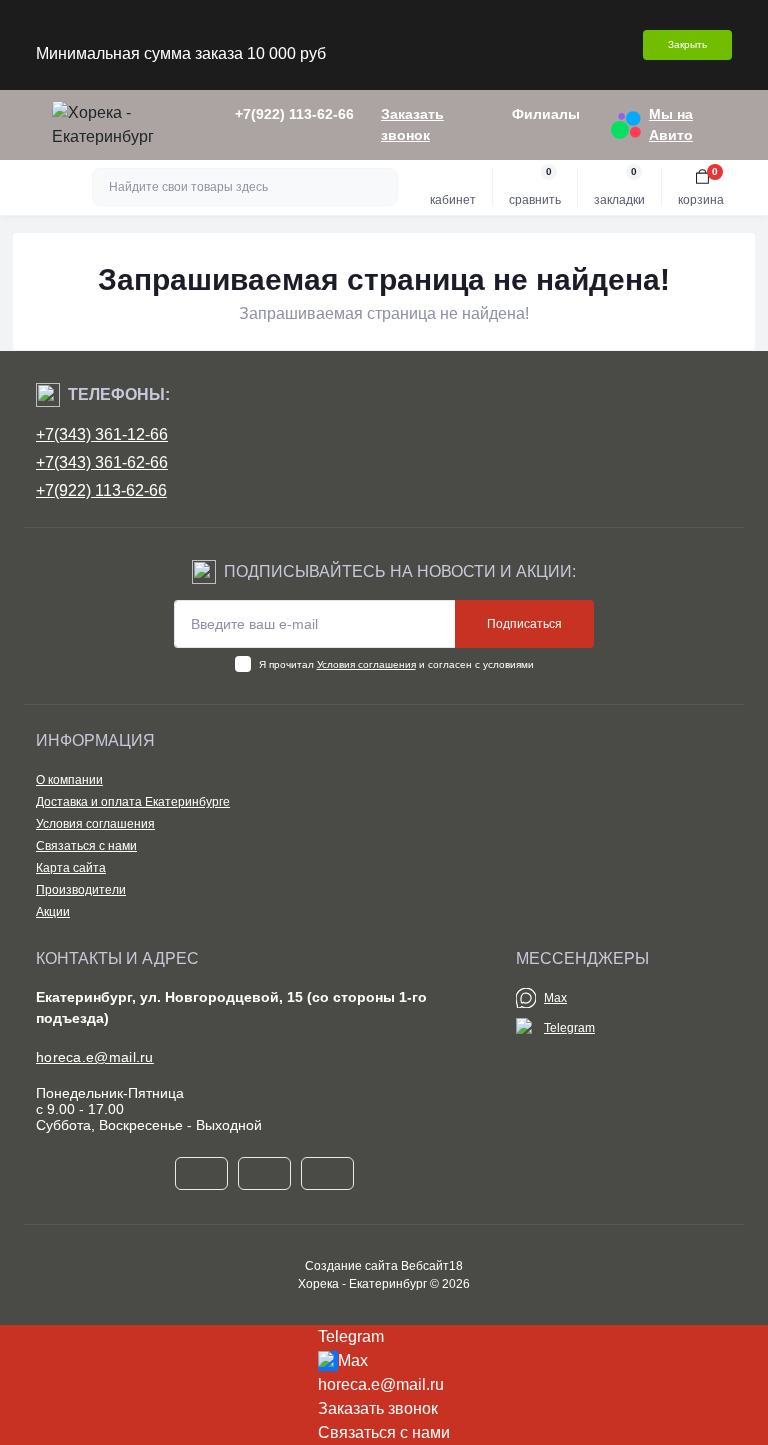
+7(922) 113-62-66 (101, 490)
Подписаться (524, 624)
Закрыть (687, 44)
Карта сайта (71, 868)
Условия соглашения (366, 664)
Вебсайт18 (432, 1266)
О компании (69, 780)
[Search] (380, 187)
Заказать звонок (412, 124)
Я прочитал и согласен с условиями (396, 664)
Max (555, 998)
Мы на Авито (671, 124)
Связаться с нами (86, 846)
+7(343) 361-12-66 (102, 434)
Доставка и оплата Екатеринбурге (133, 802)
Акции (53, 912)
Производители (81, 890)
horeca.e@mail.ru (95, 1057)
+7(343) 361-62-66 (102, 462)
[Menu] (26, 125)
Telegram (569, 1028)
